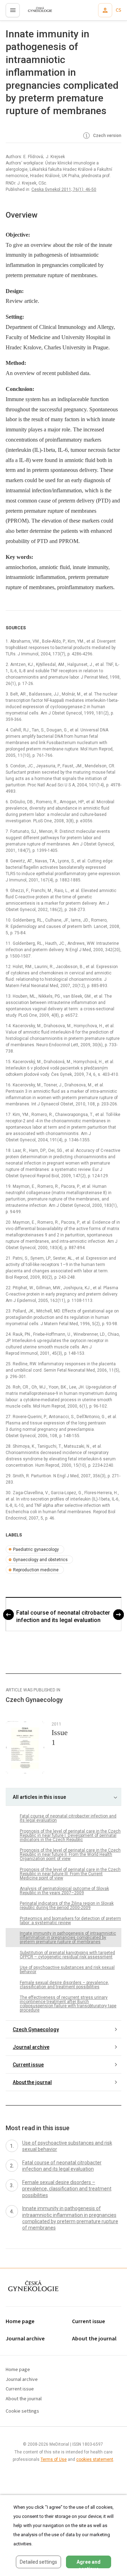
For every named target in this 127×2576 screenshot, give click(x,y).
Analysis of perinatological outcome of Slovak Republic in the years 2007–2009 (64, 1891)
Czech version (107, 136)
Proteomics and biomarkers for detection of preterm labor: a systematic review (70, 1921)
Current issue (28, 2065)
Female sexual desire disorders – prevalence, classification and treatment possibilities (64, 1985)
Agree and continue (89, 2564)
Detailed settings (38, 2562)
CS (119, 10)
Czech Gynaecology (36, 2029)
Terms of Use (54, 2459)
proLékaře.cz (36, 12)
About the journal (32, 2082)
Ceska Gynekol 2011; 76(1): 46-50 (64, 189)
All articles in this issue (39, 1797)
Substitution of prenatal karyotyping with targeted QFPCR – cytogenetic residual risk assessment (67, 1955)
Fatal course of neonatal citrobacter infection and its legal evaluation (63, 1616)
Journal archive (31, 2047)
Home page (20, 2322)
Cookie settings (22, 2411)
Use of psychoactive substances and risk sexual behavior (67, 1970)
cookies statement (95, 2459)
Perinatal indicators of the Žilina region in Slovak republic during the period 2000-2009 (67, 1906)
